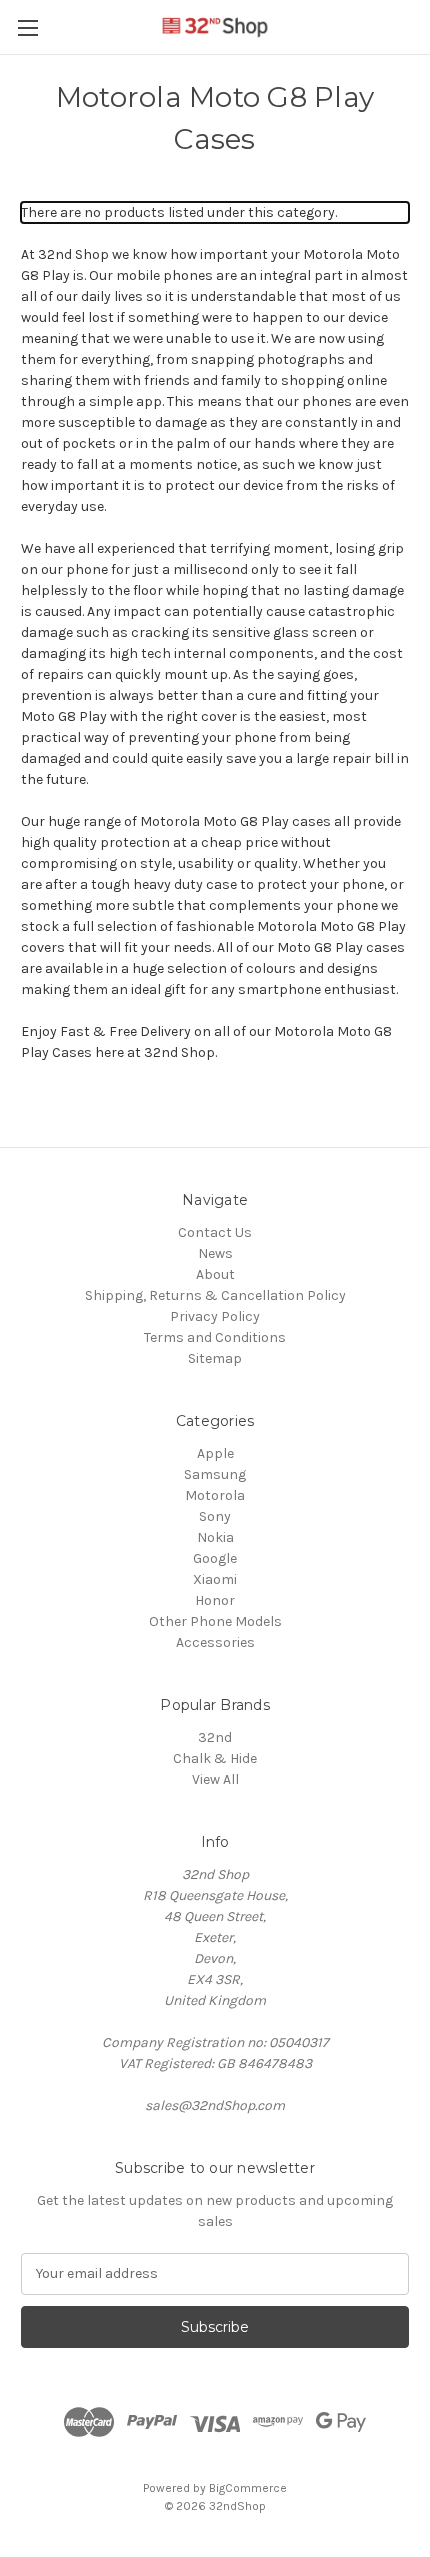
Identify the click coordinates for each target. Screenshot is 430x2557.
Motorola (215, 1495)
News (215, 1253)
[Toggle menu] (27, 27)
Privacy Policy (215, 1316)
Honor (215, 1600)
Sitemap (215, 1358)
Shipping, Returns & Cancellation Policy (215, 1295)
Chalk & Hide (215, 1758)
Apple (215, 1453)
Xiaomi (215, 1579)
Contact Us (215, 1232)
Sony (215, 1516)
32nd (215, 1737)
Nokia (215, 1537)
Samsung (215, 1474)
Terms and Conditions (215, 1337)
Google (215, 1558)
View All (215, 1779)
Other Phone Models (215, 1621)
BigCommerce (248, 2488)
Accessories (215, 1642)
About (215, 1274)
